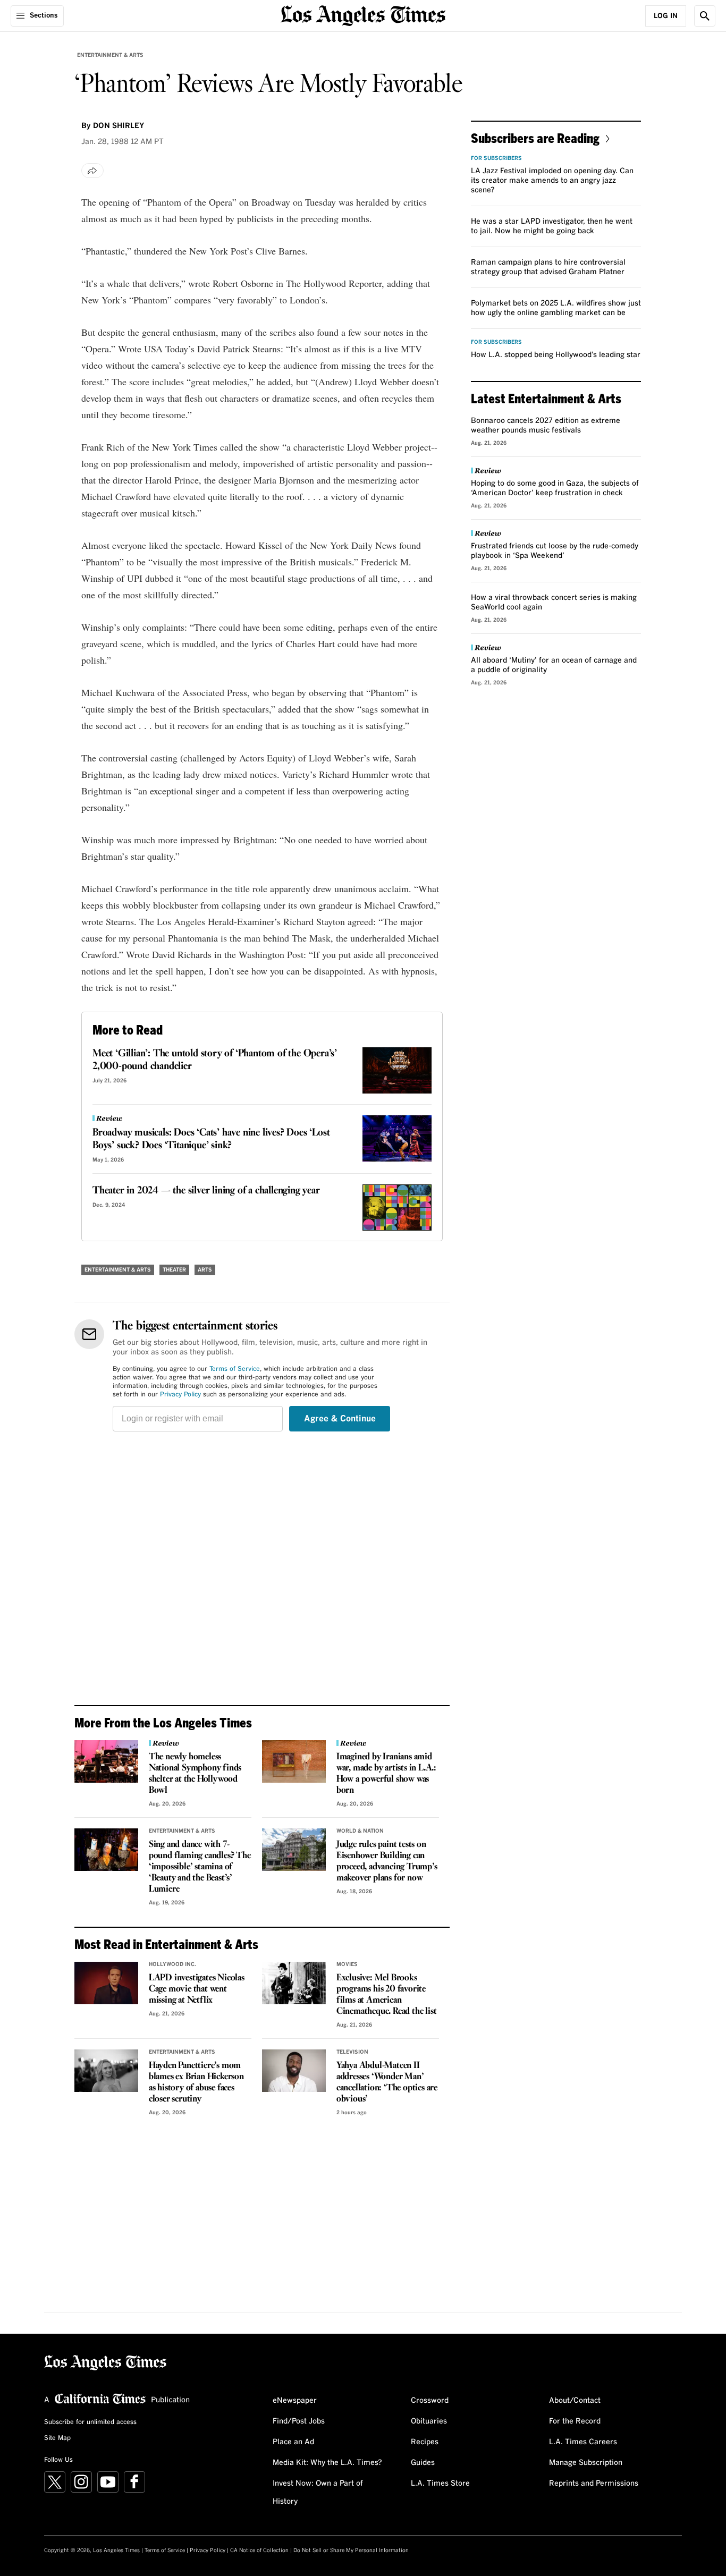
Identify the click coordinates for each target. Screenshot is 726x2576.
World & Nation (360, 1831)
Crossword (430, 2401)
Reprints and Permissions (594, 2484)
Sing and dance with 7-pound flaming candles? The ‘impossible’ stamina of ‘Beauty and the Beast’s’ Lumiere (200, 1867)
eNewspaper (295, 2401)
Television (352, 2052)
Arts (205, 1270)
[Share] (92, 171)
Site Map (57, 2438)
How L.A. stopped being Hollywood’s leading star (556, 355)
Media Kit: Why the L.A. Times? (327, 2463)
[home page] (363, 15)
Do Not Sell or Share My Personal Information (351, 2550)
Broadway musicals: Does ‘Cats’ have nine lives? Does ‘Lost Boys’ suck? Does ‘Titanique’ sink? (211, 1139)
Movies (347, 1964)
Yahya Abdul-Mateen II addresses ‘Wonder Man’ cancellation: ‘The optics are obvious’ (387, 2082)
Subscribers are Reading (535, 138)
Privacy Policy (180, 1395)
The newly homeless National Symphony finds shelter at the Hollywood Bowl (195, 1774)
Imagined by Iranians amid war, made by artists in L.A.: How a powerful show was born (386, 1774)
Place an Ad (293, 2442)
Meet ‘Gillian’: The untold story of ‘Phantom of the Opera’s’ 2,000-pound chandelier (215, 1060)
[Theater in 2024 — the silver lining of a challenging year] (397, 1207)
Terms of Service (235, 1369)
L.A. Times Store (440, 2484)
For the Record (575, 2421)
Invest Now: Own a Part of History (318, 2493)
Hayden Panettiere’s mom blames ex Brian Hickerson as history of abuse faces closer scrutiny (196, 2082)
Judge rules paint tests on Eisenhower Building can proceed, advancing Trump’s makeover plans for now (387, 1861)
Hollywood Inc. (172, 1964)
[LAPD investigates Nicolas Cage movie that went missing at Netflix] (106, 1983)
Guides (423, 2463)
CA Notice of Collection (259, 2550)
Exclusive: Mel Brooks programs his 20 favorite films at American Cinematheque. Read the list (387, 1995)
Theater (174, 1270)
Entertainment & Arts (110, 55)
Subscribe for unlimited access (90, 2422)
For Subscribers (496, 158)
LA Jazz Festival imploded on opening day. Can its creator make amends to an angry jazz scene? (552, 181)
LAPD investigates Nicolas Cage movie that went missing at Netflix (197, 1989)
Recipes (425, 2442)
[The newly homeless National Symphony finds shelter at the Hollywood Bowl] (106, 1761)
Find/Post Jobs (299, 2421)
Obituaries (429, 2421)
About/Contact (575, 2401)
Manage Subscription (586, 2463)
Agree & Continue (340, 1419)
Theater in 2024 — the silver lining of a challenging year (206, 1191)
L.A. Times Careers (583, 2442)
